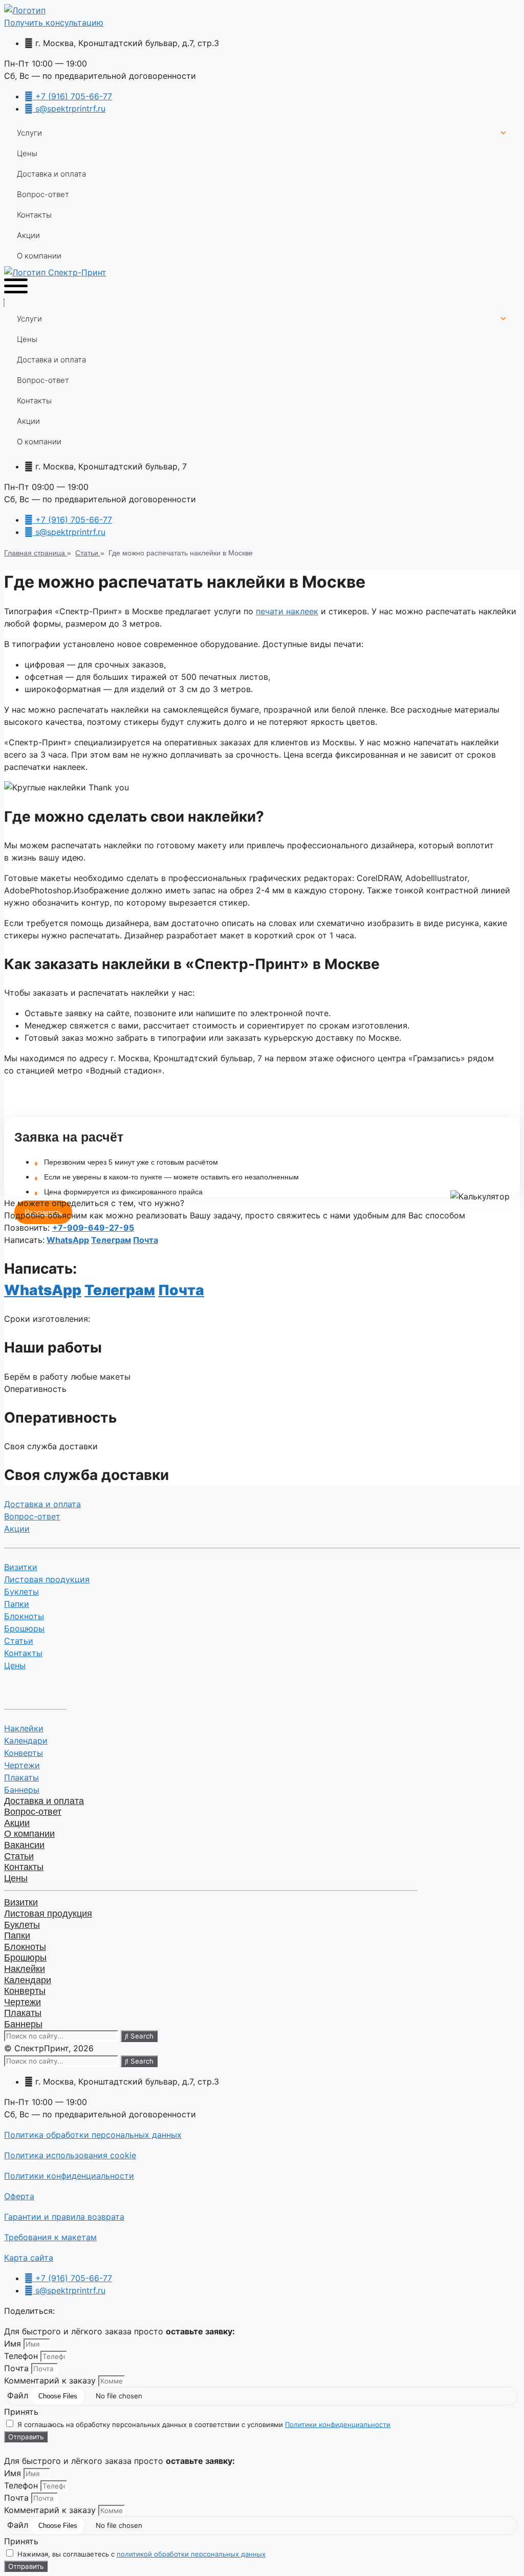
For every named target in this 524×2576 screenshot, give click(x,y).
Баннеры (22, 1790)
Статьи (19, 1641)
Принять (21, 2412)
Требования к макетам (50, 2237)
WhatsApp (68, 1240)
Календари (26, 1741)
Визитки (21, 1567)
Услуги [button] (29, 133)
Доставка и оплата (51, 174)
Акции (28, 235)
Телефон (22, 2356)
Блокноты (24, 1616)
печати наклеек (287, 611)
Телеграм (111, 1240)
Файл (19, 2395)
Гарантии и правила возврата (64, 2217)
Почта (146, 1240)
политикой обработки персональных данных (191, 2554)
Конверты (24, 1753)
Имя (14, 2344)
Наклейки (24, 1728)
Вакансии (24, 1845)
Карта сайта (29, 2258)
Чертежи (22, 1765)
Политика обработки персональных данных (93, 2135)
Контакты (34, 215)
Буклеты (21, 1592)
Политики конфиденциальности (69, 2176)
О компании (39, 256)
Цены (27, 153)
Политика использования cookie (70, 2155)
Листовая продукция (47, 1579)
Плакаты (21, 1777)
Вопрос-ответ (43, 194)
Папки (17, 1604)
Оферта (19, 2196)
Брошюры (24, 1628)
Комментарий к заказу (51, 2380)
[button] (54, 23)
